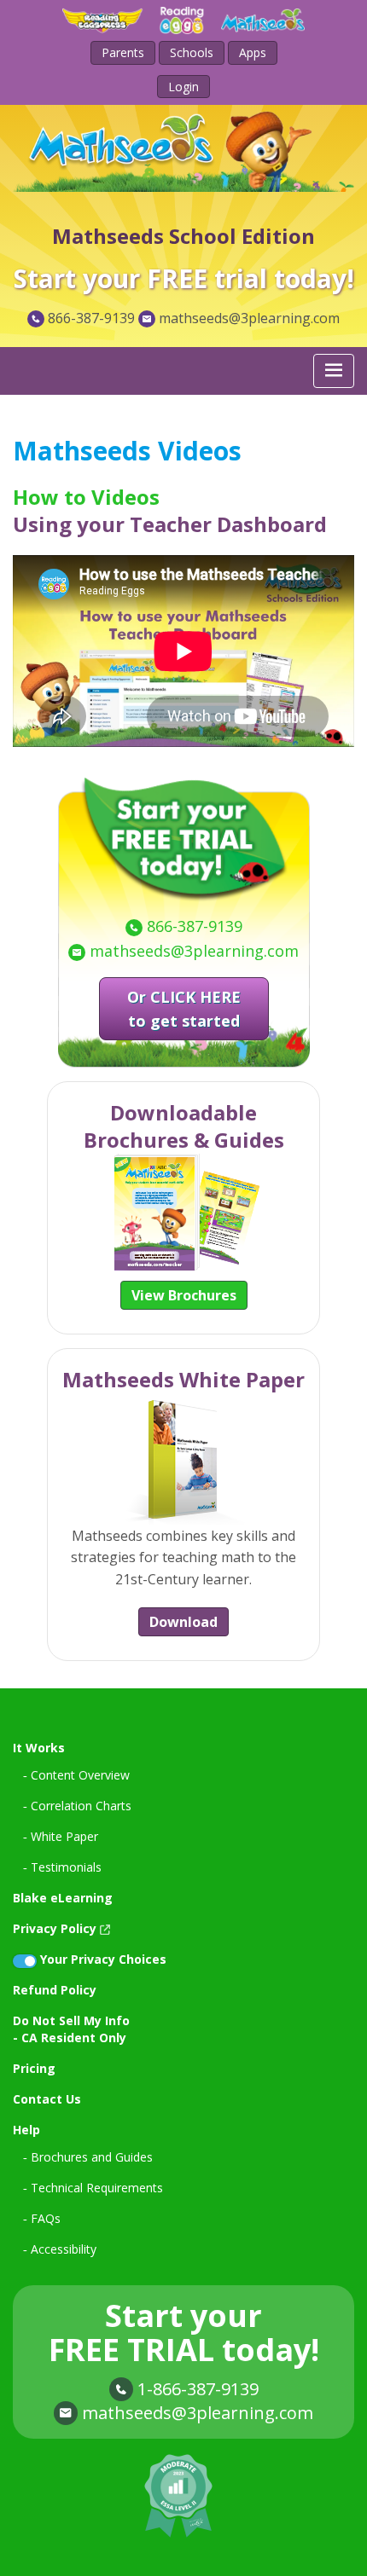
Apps (253, 52)
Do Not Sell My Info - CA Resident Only (71, 2029)
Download (183, 1622)
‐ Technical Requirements (93, 2188)
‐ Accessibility (60, 2249)
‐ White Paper (61, 1836)
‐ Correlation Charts (77, 1806)
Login (183, 87)
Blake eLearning (63, 1898)
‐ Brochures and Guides (88, 2157)
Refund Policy (55, 1990)
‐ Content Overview (76, 1775)
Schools (192, 52)
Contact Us (47, 2099)
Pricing (34, 2068)
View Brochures (184, 1295)
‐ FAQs (42, 2218)
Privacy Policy (55, 1928)
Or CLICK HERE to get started (184, 1009)
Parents (123, 52)
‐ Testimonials (62, 1867)
